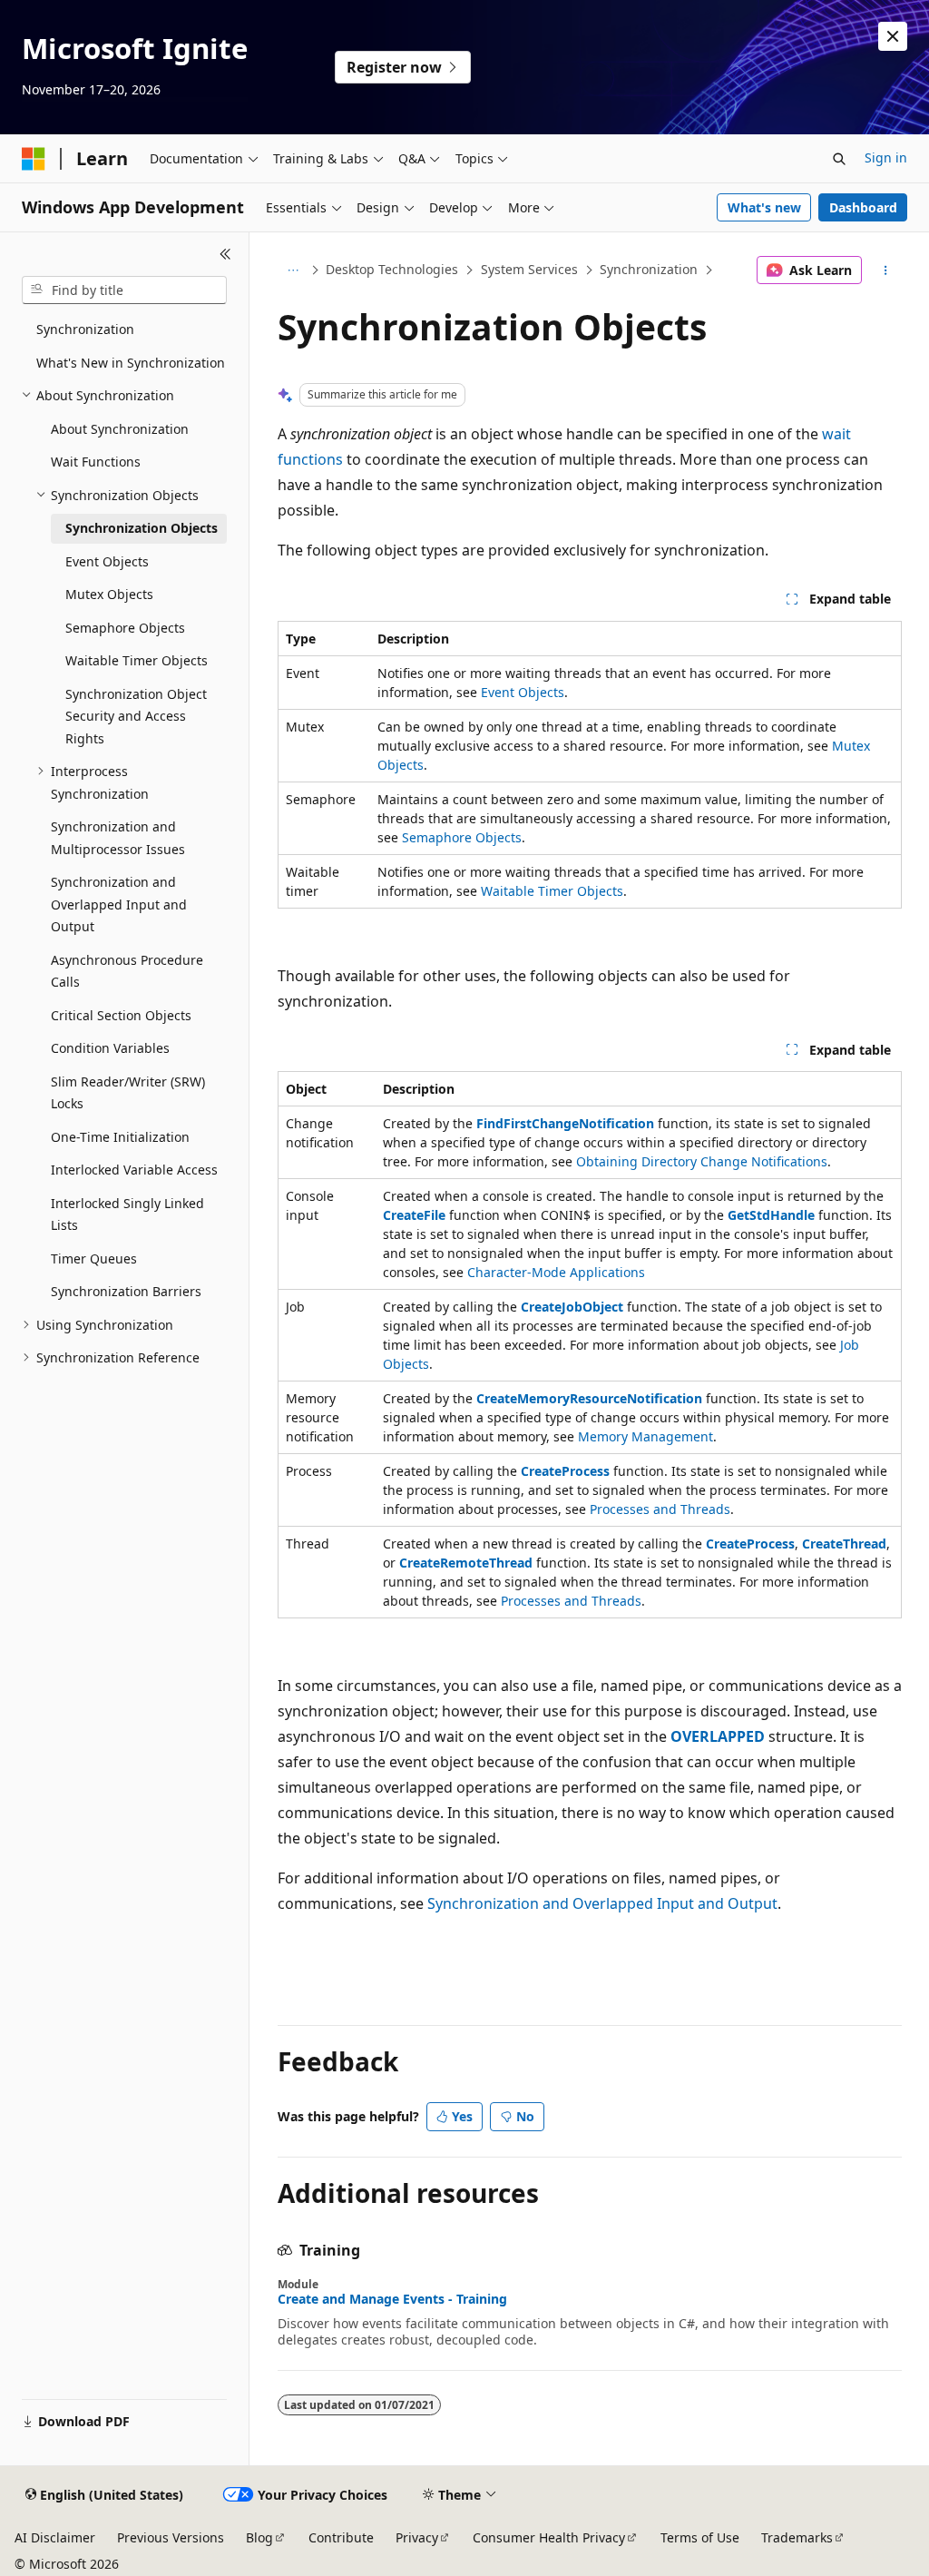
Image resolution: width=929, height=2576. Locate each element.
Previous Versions (171, 2537)
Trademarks (797, 2537)
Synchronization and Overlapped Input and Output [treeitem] (119, 904)
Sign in (886, 157)
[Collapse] (225, 254)
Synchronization (649, 269)
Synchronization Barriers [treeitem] (126, 1291)
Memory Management (645, 1436)
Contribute (341, 2537)
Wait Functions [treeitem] (96, 462)
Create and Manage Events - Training (392, 2299)
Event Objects (523, 692)
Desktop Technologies (392, 269)
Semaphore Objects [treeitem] (125, 628)
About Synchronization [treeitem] (120, 429)
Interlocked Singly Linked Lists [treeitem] (127, 1214)
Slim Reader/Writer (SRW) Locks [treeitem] (128, 1093)
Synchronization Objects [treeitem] (142, 528)
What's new (764, 207)
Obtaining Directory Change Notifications (702, 1161)
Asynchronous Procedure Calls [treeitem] (127, 971)
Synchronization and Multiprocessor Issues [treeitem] (118, 838)
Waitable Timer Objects (552, 891)
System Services (529, 269)
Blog (259, 2537)
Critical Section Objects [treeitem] (121, 1015)
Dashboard (863, 207)
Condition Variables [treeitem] (110, 1048)
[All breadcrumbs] (293, 270)
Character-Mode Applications (556, 1272)
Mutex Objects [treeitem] (109, 594)
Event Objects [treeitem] (107, 561)
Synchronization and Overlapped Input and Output (602, 1903)
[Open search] (839, 159)
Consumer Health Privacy (549, 2537)
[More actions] (885, 270)
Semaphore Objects (462, 837)
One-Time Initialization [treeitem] (120, 1137)
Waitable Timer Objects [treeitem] (137, 660)
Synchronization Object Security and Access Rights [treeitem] (136, 716)
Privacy (417, 2537)
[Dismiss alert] (893, 36)
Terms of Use (700, 2537)
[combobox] (124, 290)
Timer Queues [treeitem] (94, 1259)
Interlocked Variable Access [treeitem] (134, 1170)
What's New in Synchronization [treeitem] (131, 363)
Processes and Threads (660, 1509)
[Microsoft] (34, 159)
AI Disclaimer (55, 2537)
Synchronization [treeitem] (85, 329)
